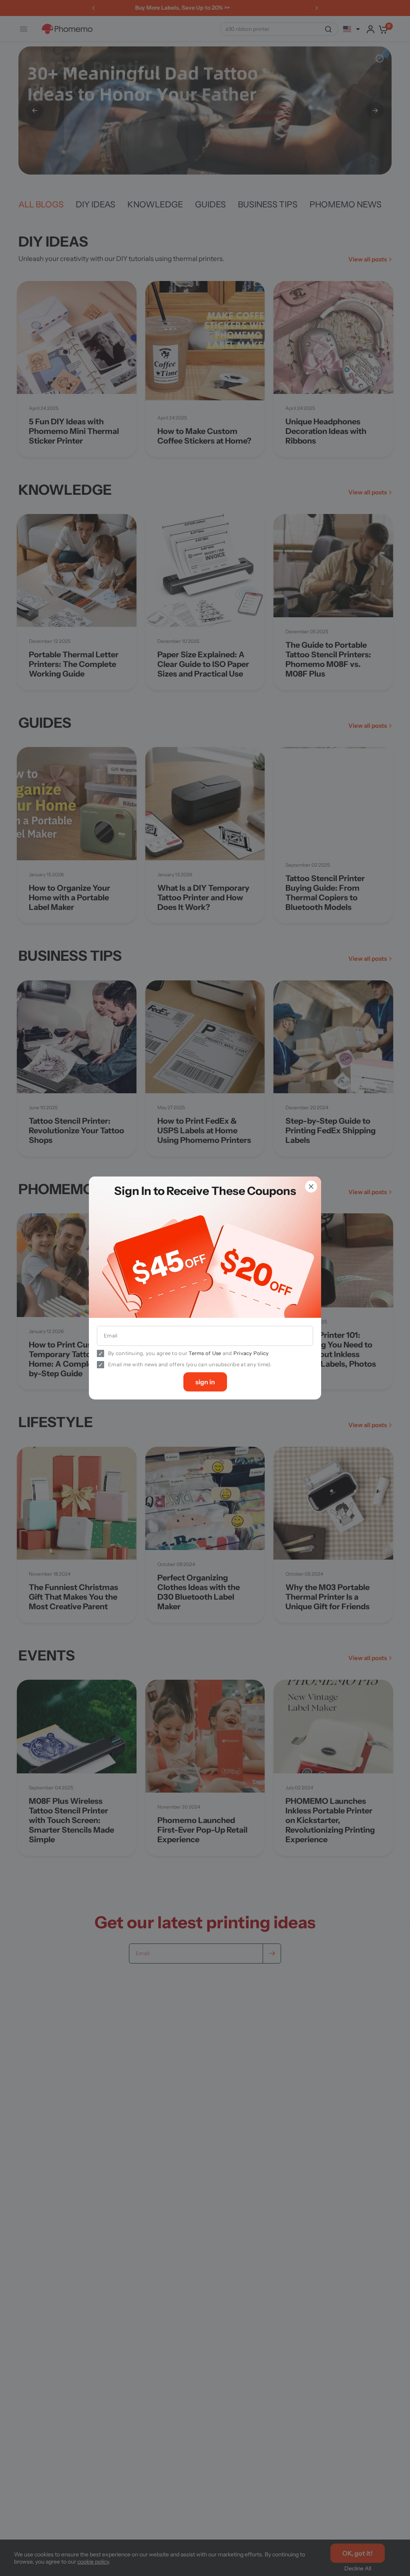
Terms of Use (205, 1353)
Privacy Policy (251, 1353)
